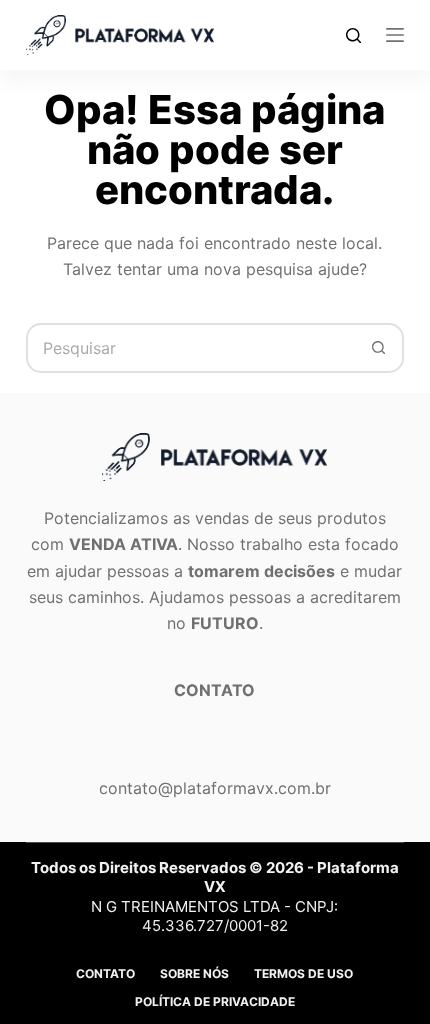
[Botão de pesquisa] (379, 348)
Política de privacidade (215, 1001)
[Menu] (395, 35)
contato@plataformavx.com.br (215, 788)
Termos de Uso (303, 973)
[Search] (353, 35)
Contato (105, 973)
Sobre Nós (194, 973)
